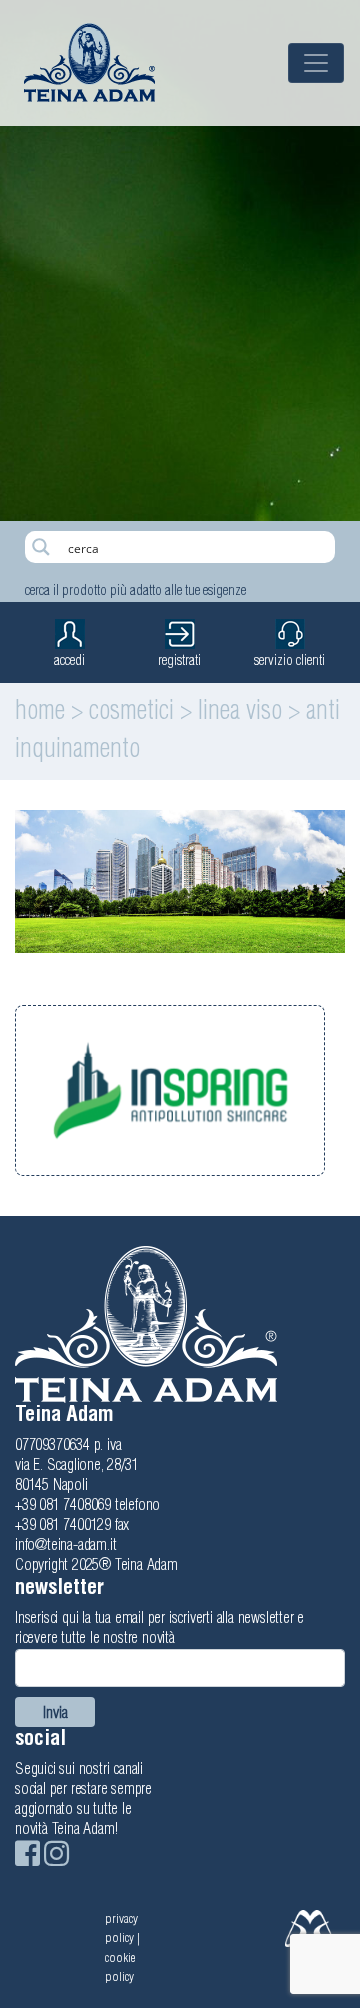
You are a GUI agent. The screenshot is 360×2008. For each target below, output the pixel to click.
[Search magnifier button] (41, 547)
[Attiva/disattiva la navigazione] (316, 63)
